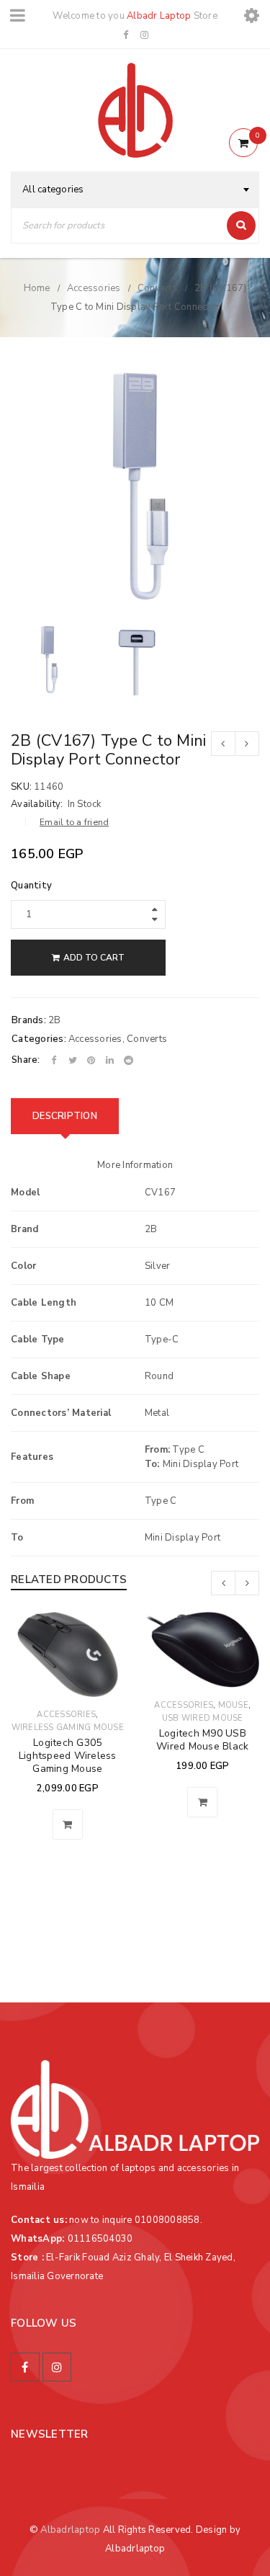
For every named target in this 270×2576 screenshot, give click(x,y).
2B (55, 1020)
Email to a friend (74, 822)
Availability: (37, 804)
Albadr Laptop (159, 16)
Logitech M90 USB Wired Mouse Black (202, 1740)
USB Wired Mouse (203, 1718)
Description (65, 1116)
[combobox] (135, 190)
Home (37, 288)
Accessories (94, 288)
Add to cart (94, 958)
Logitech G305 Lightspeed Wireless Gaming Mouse (68, 1756)
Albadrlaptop (70, 2530)
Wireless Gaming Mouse (68, 1728)
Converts (158, 288)
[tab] (65, 1116)
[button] (68, 1824)
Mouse (233, 1705)
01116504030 (100, 2239)
